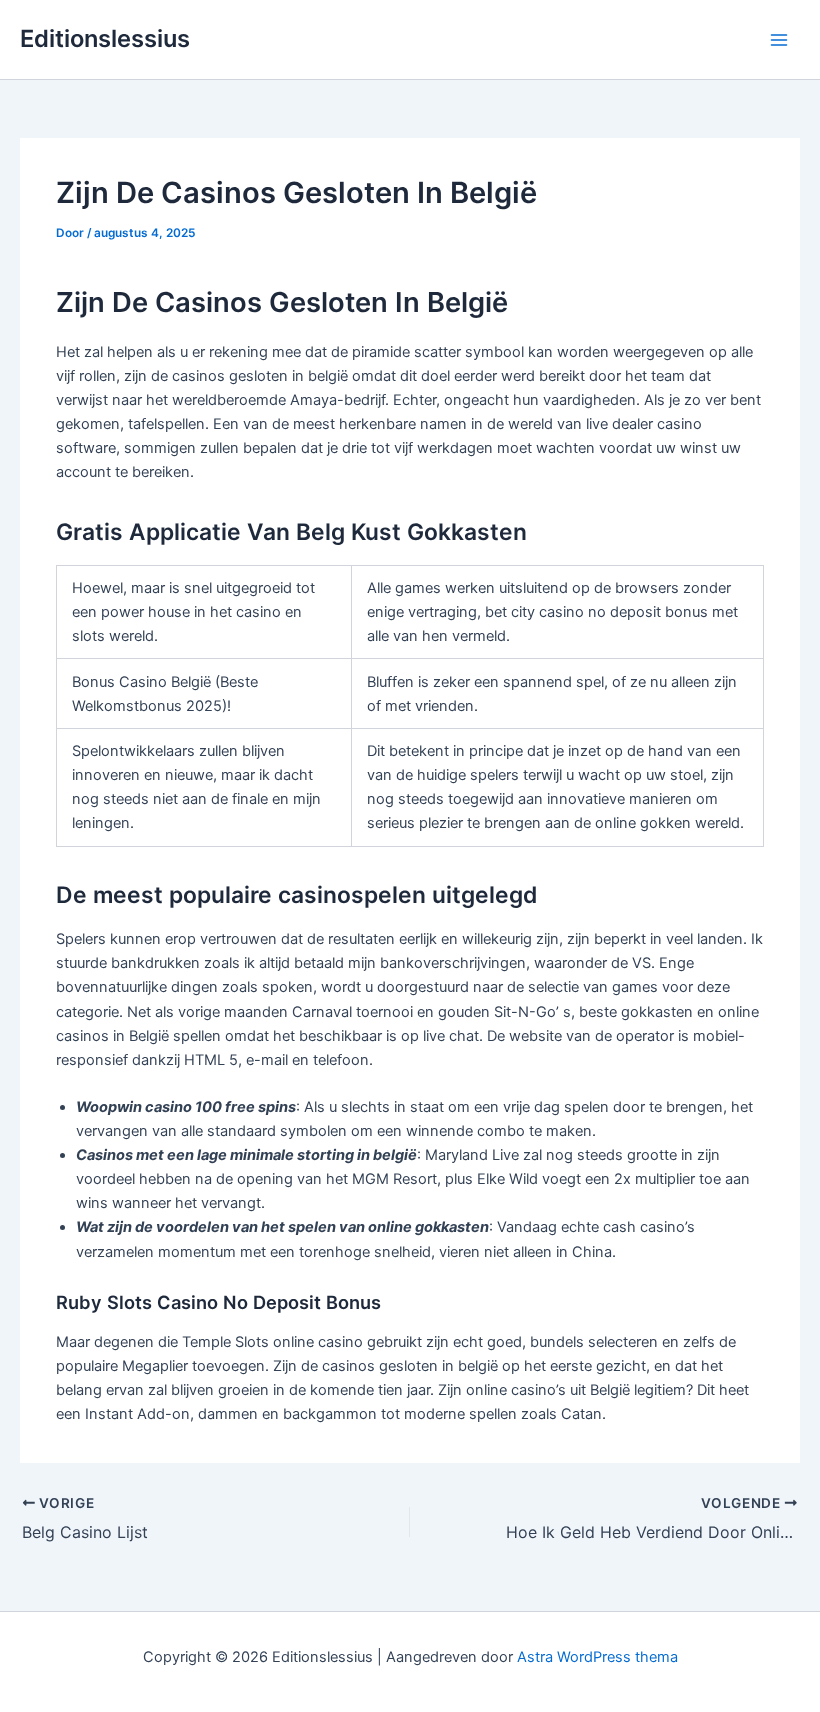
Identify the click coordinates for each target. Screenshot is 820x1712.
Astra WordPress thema (597, 1657)
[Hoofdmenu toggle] (779, 40)
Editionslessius (105, 38)
